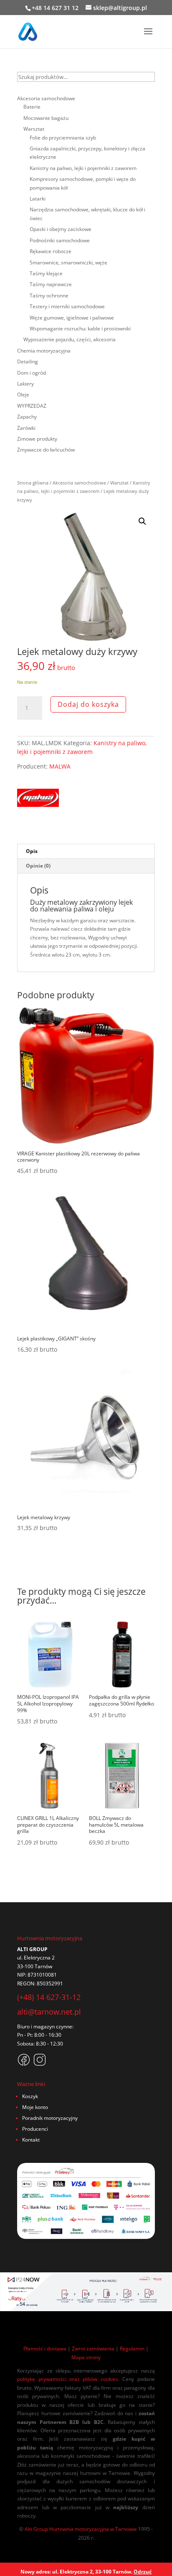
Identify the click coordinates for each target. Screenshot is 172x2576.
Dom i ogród (32, 373)
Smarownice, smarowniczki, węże (68, 263)
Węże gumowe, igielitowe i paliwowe (72, 318)
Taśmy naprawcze (51, 284)
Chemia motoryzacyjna (44, 351)
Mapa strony (86, 2357)
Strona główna (33, 483)
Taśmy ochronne (49, 296)
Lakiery (25, 384)
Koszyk (30, 2096)
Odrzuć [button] (143, 2572)
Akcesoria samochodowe (79, 483)
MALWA (60, 766)
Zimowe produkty (37, 439)
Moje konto (35, 2107)
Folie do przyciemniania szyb (63, 138)
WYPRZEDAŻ (32, 406)
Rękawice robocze (51, 251)
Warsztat (119, 483)
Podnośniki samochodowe (60, 240)
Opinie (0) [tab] (38, 866)
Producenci (35, 2129)
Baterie (32, 107)
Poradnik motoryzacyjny (50, 2118)
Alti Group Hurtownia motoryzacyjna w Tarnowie (81, 2529)
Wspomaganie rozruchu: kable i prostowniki (80, 329)
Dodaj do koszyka (88, 704)
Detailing (28, 362)
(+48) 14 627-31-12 (49, 1997)
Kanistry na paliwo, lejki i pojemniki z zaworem (82, 747)
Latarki (38, 199)
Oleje (23, 395)
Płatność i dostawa (45, 2349)
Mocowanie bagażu (46, 118)
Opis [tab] (32, 851)
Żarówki (26, 428)
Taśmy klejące (46, 273)
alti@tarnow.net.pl (49, 2012)
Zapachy (27, 417)
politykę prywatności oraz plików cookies (68, 2379)
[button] (142, 521)
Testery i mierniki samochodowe (67, 306)
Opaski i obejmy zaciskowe (61, 229)
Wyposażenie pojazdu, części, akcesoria (70, 339)
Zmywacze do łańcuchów (46, 450)
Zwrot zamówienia (93, 2349)
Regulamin (132, 2349)
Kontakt (31, 2140)
